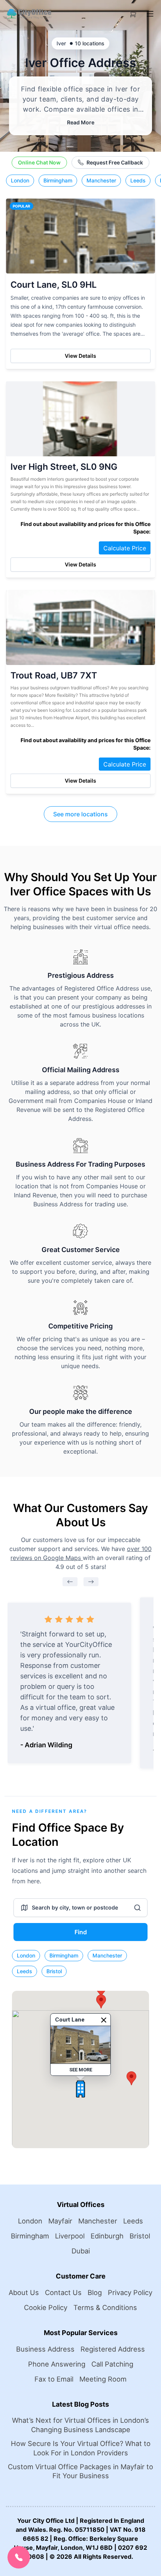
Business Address (45, 2349)
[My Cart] (133, 13)
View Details (80, 356)
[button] (80, 2089)
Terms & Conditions (105, 2307)
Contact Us (63, 2292)
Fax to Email (54, 2379)
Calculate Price (125, 548)
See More (81, 2070)
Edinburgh (107, 2236)
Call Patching (112, 2364)
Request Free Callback (115, 162)
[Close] (104, 2020)
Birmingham (58, 180)
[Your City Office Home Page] (29, 14)
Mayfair (60, 2221)
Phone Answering (57, 2364)
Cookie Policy (46, 2307)
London (20, 180)
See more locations (80, 814)
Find (81, 1932)
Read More (81, 122)
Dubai (81, 2251)
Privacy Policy (130, 2292)
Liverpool (70, 2236)
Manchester (101, 180)
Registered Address (113, 2349)
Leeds (138, 180)
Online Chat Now (39, 162)
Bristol (54, 1971)
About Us (24, 2292)
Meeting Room (103, 2379)
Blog (95, 2292)
